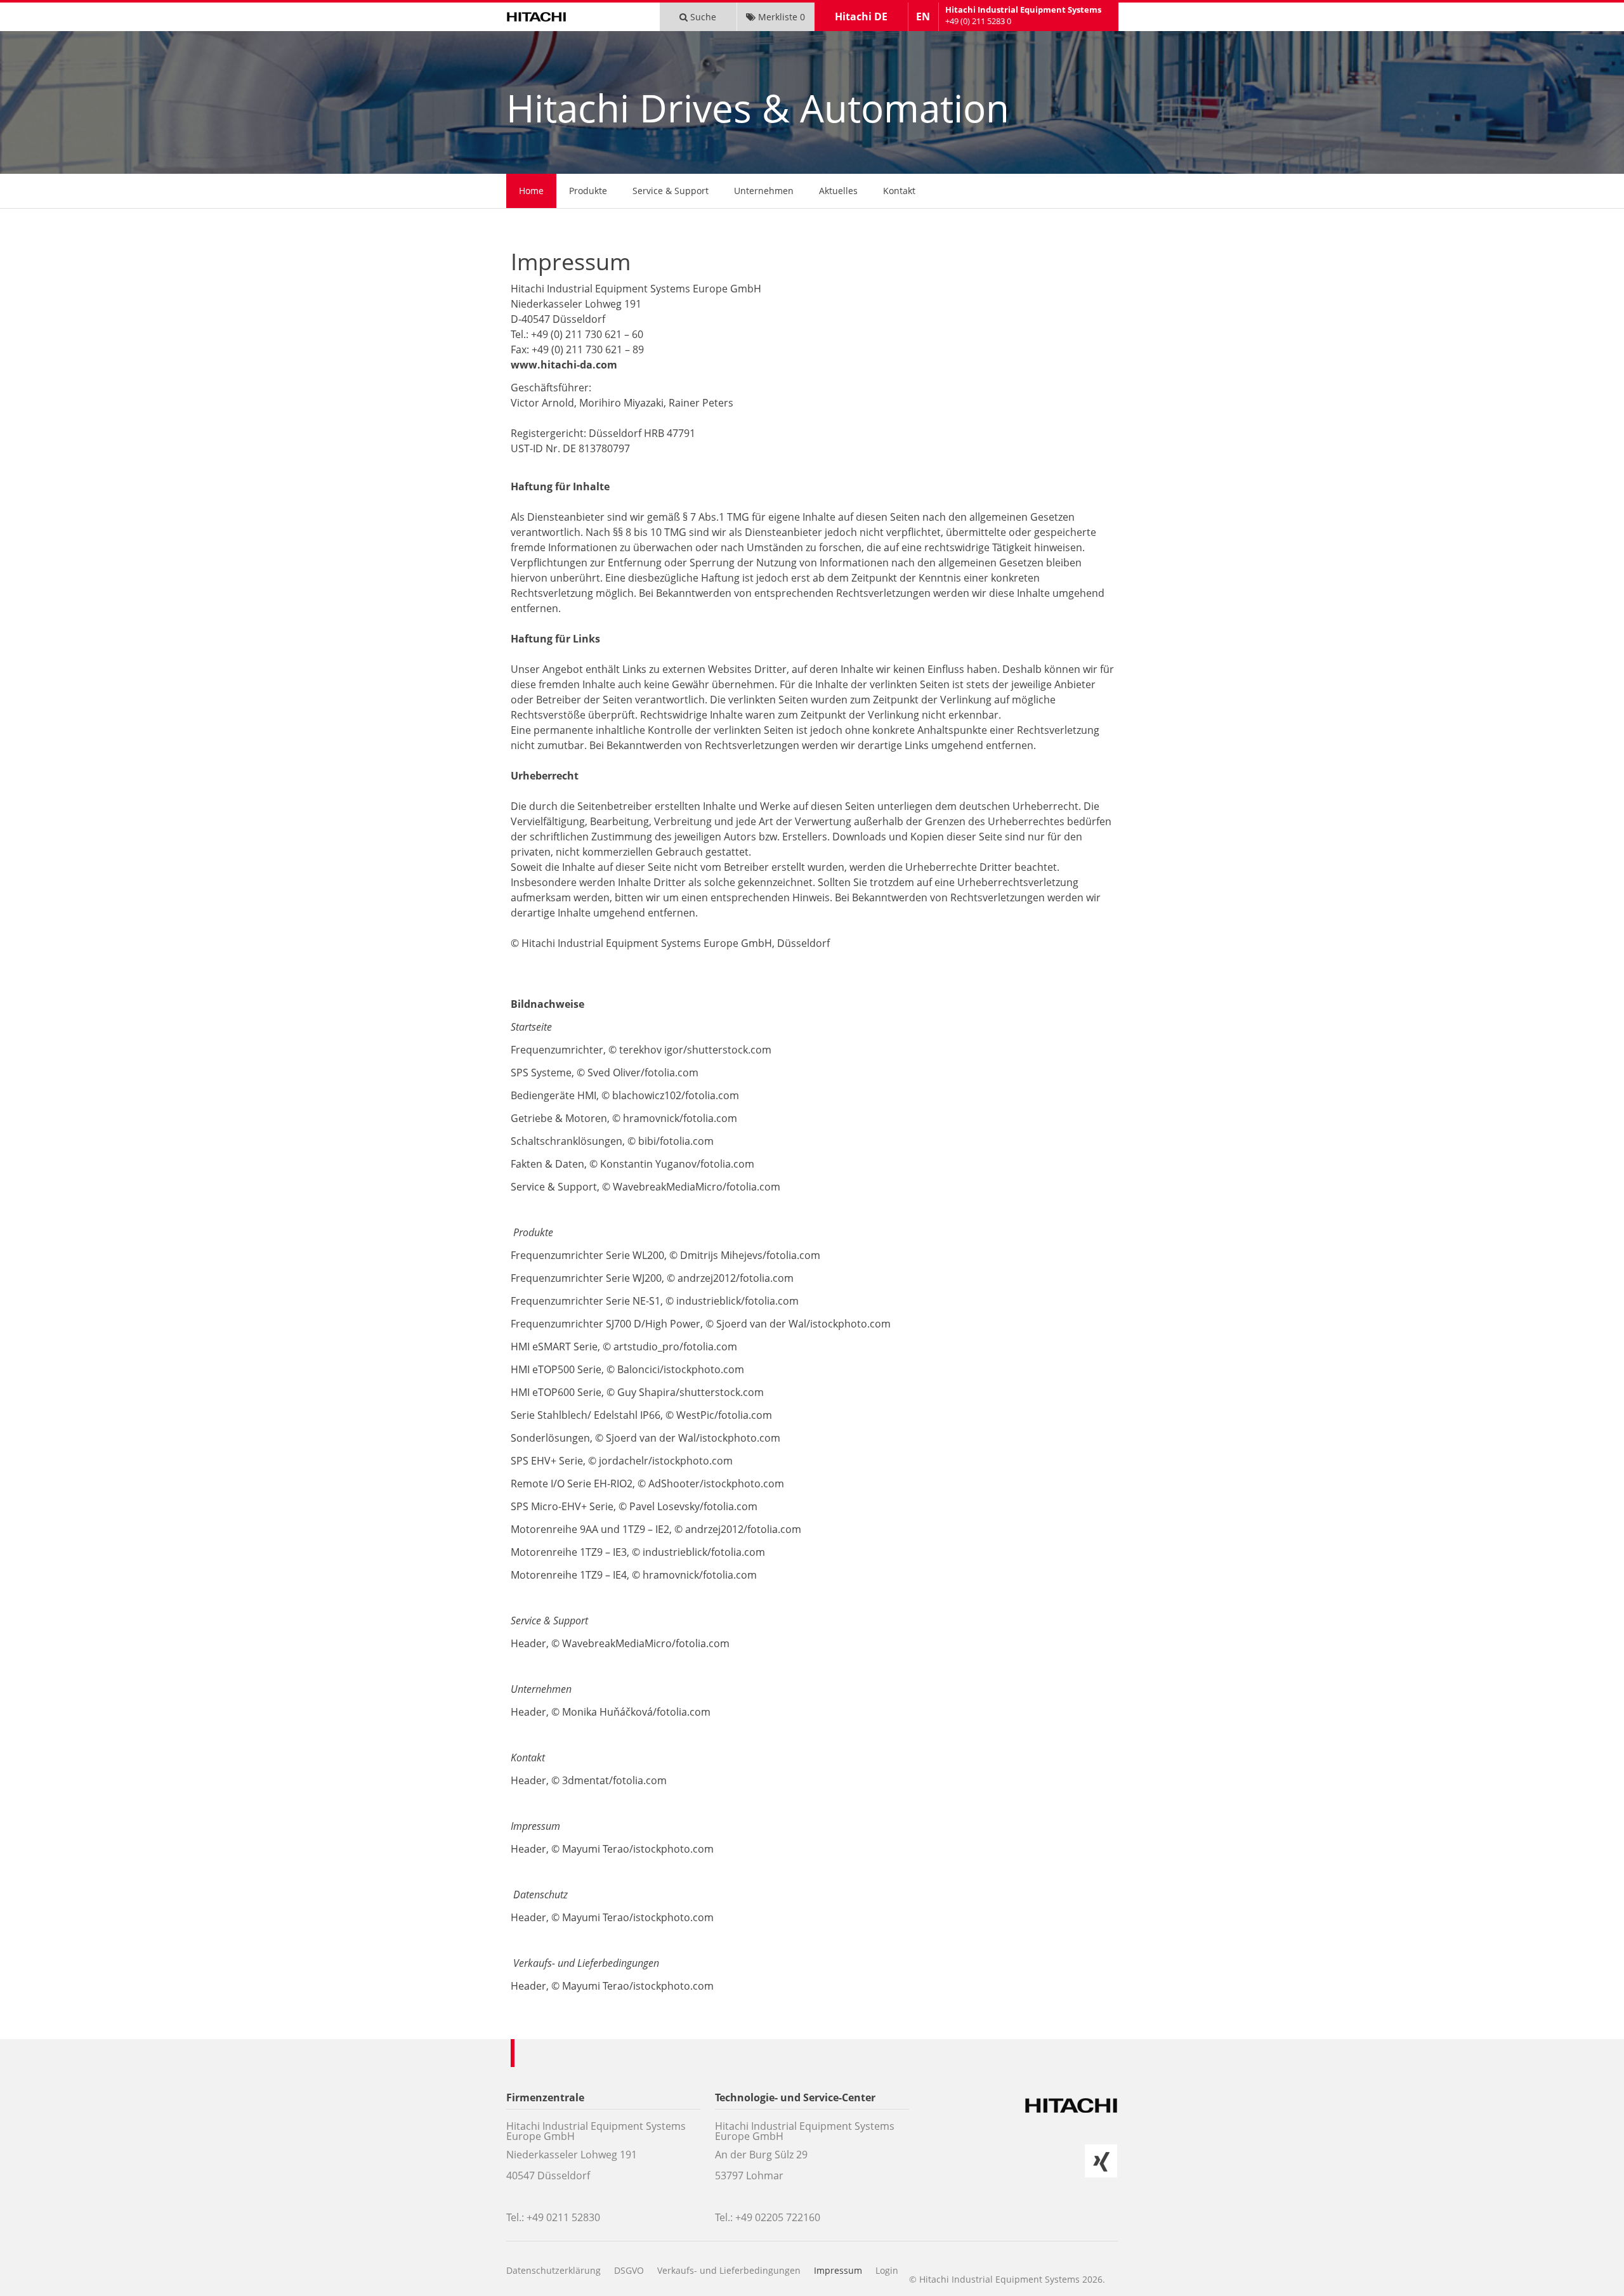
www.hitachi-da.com (564, 365)
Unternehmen (764, 191)
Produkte (588, 191)
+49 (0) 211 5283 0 (978, 21)
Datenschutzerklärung (553, 2270)
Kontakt (899, 191)
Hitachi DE (861, 16)
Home (531, 191)
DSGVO (629, 2270)
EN (923, 16)
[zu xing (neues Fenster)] (1101, 2161)
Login (887, 2270)
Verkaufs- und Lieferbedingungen (729, 2270)
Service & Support (671, 191)
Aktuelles (838, 191)
